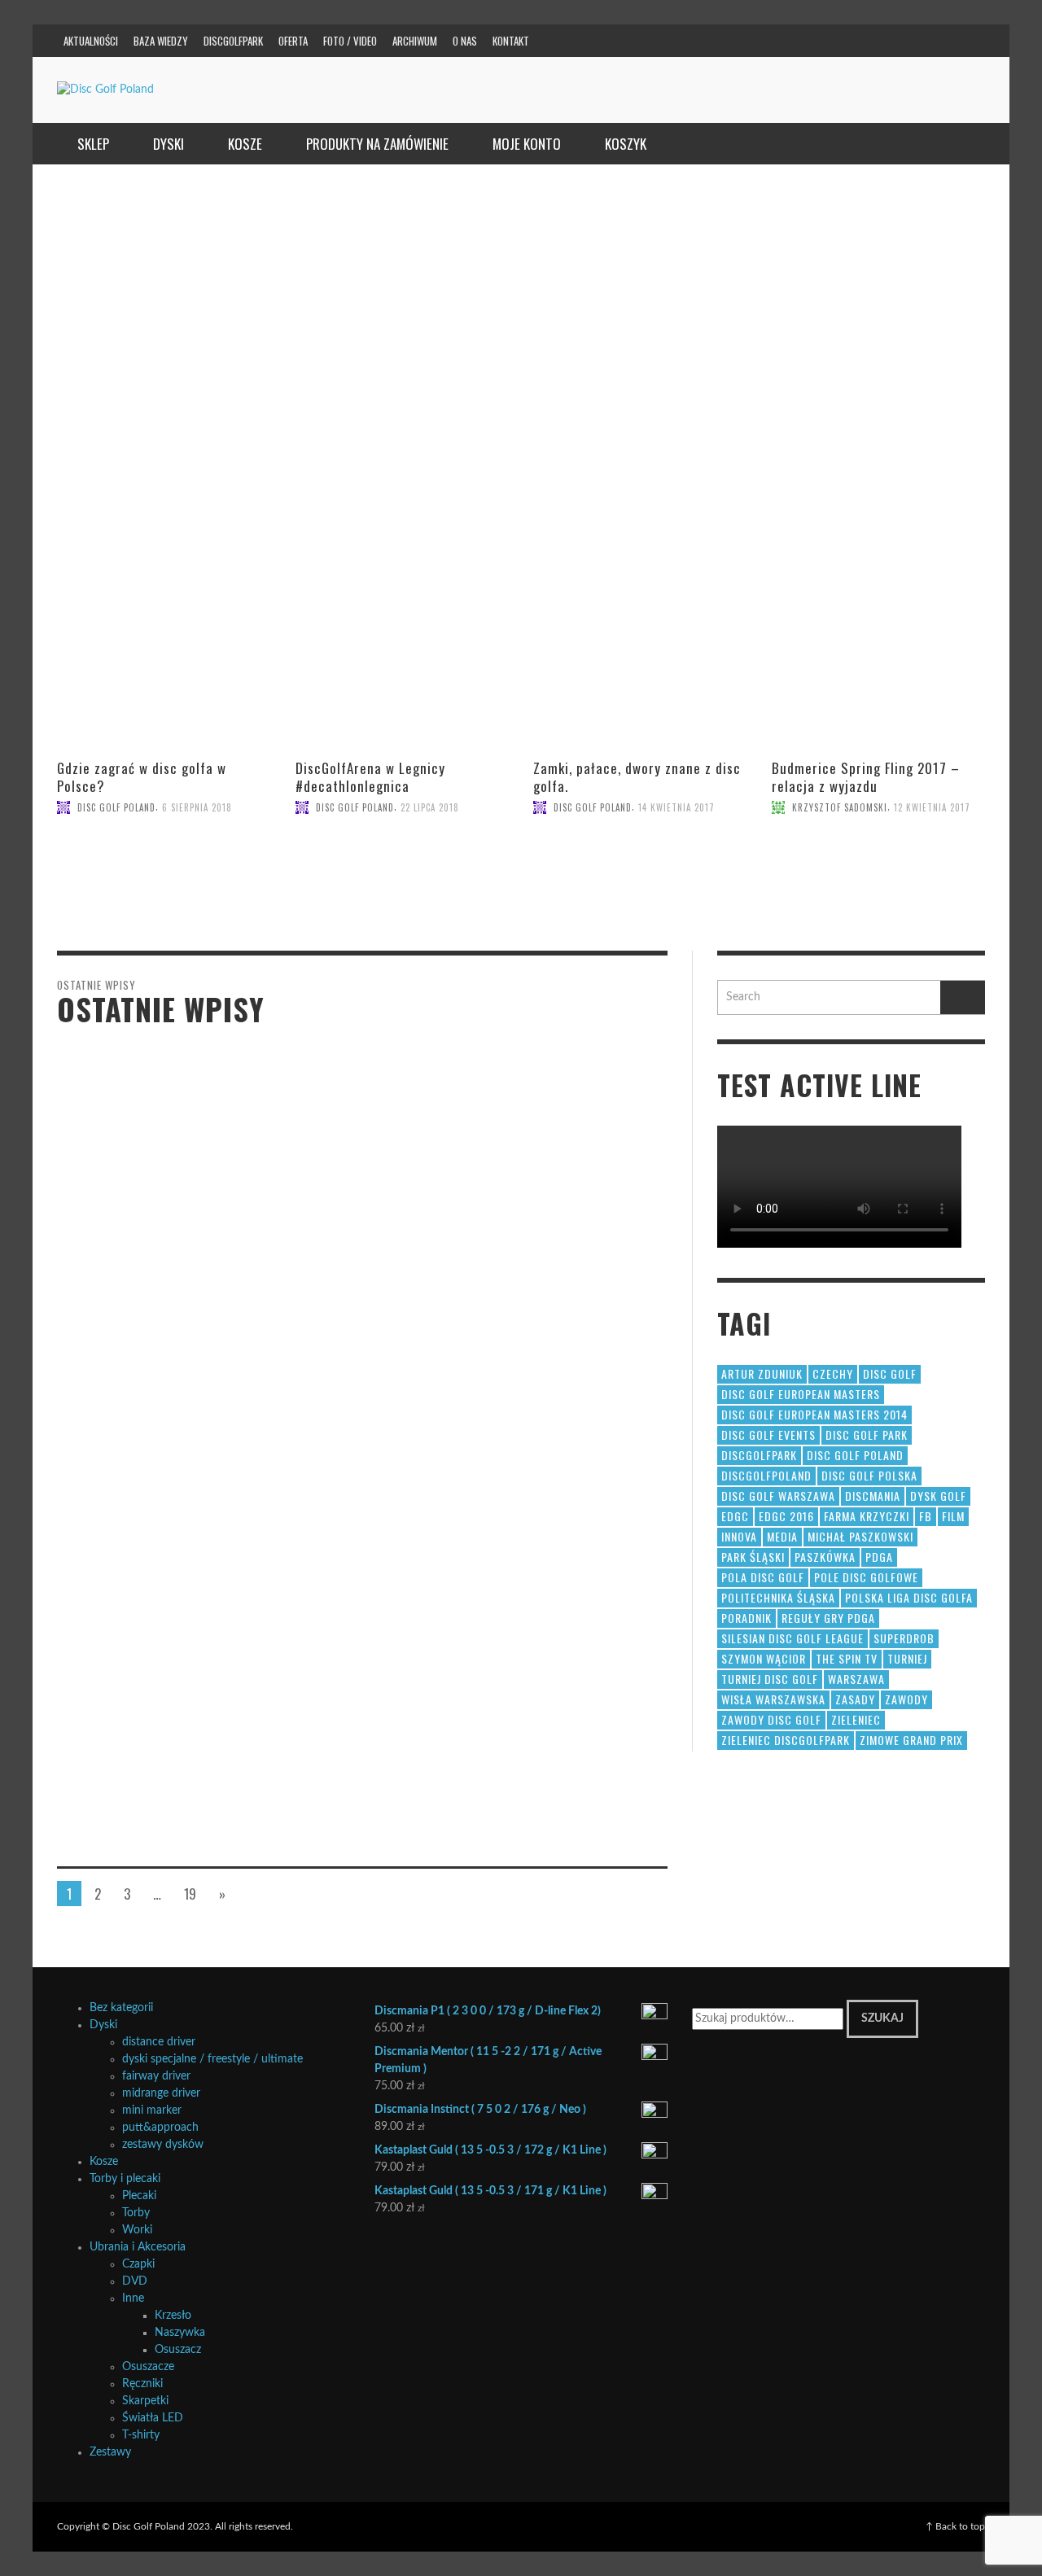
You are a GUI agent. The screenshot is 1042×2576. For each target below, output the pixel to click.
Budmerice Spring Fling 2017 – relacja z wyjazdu (866, 777)
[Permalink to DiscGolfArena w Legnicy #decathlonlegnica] (403, 885)
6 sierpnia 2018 (197, 807)
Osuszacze (148, 2367)
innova (739, 1536)
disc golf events (768, 1435)
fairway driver (156, 2076)
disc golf (890, 1373)
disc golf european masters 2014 (814, 1414)
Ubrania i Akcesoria (138, 2247)
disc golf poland (855, 1455)
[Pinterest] (873, 41)
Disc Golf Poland (116, 807)
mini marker (152, 2110)
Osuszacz (178, 2350)
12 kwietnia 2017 (932, 807)
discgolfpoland (766, 1475)
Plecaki (139, 2196)
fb (926, 1516)
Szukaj (882, 2018)
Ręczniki (142, 2384)
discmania (873, 1496)
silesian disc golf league (792, 1638)
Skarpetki (145, 2401)
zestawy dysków (163, 2145)
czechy (833, 1373)
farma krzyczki (867, 1516)
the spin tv (847, 1658)
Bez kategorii (121, 2008)
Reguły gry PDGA (828, 1618)
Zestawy (110, 2452)
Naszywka (180, 2333)
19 (190, 1894)
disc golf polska (869, 1475)
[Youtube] (935, 41)
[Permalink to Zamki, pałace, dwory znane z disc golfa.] (640, 885)
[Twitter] (904, 41)
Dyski (103, 2025)
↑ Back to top (955, 2526)
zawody (906, 1699)
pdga (879, 1557)
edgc (735, 1516)
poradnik (746, 1618)
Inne (133, 2298)
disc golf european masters (801, 1394)
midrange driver (161, 2093)
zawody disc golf (771, 1719)
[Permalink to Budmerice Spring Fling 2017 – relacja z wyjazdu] (879, 885)
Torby (136, 2213)
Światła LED (153, 2418)
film (953, 1516)
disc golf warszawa (778, 1496)
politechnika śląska (778, 1597)
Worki (137, 2230)
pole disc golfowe (866, 1577)
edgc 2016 (786, 1516)
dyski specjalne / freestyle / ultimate (212, 2059)
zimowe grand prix (911, 1740)
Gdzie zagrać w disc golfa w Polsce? (142, 777)
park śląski (753, 1557)
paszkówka (825, 1557)
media (782, 1536)
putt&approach (160, 2128)
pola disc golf (763, 1577)
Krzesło (173, 2316)
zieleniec (856, 1719)
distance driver (159, 2042)
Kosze (104, 2162)
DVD (135, 2281)
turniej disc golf (770, 1679)
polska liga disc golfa (909, 1597)
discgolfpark (759, 1455)
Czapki (138, 2264)
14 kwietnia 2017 (676, 807)
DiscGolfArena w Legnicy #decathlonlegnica (370, 777)
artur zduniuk (762, 1373)
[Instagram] (842, 41)
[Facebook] (811, 41)
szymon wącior (764, 1658)
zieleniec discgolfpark (786, 1740)
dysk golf (938, 1496)
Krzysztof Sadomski (840, 807)
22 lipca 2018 (430, 807)
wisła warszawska (773, 1699)
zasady (855, 1699)
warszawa (856, 1679)
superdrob (904, 1638)
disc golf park (867, 1435)
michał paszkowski (860, 1536)
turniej (907, 1658)
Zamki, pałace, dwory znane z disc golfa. (637, 777)
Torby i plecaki (125, 2179)
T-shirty (141, 2435)
